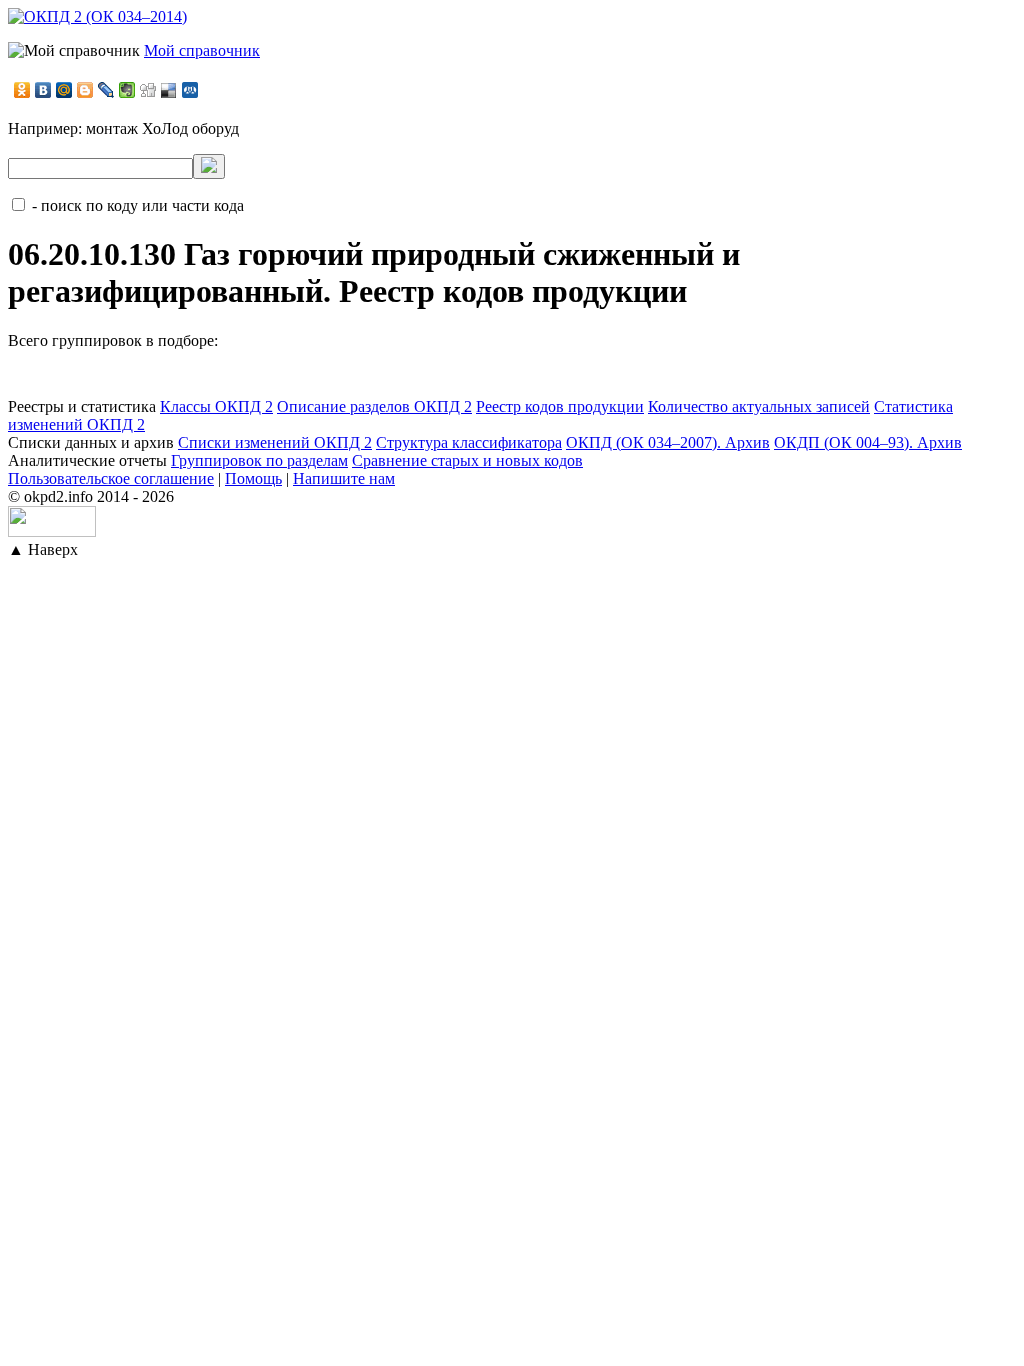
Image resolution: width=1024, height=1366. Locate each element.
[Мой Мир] (64, 90)
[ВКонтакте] (43, 90)
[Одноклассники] (22, 90)
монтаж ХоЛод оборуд (162, 128)
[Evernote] (127, 90)
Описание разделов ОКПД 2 (374, 406)
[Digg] (148, 90)
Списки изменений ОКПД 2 (275, 442)
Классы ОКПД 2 (216, 406)
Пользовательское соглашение (111, 478)
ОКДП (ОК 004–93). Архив (868, 442)
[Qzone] (190, 90)
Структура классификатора (469, 442)
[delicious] (169, 90)
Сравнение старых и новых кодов (467, 460)
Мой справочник (202, 50)
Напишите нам (344, 478)
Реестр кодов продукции (560, 406)
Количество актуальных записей (759, 406)
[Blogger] (85, 90)
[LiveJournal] (106, 90)
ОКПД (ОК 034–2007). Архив (668, 442)
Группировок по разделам (259, 460)
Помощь (253, 478)
